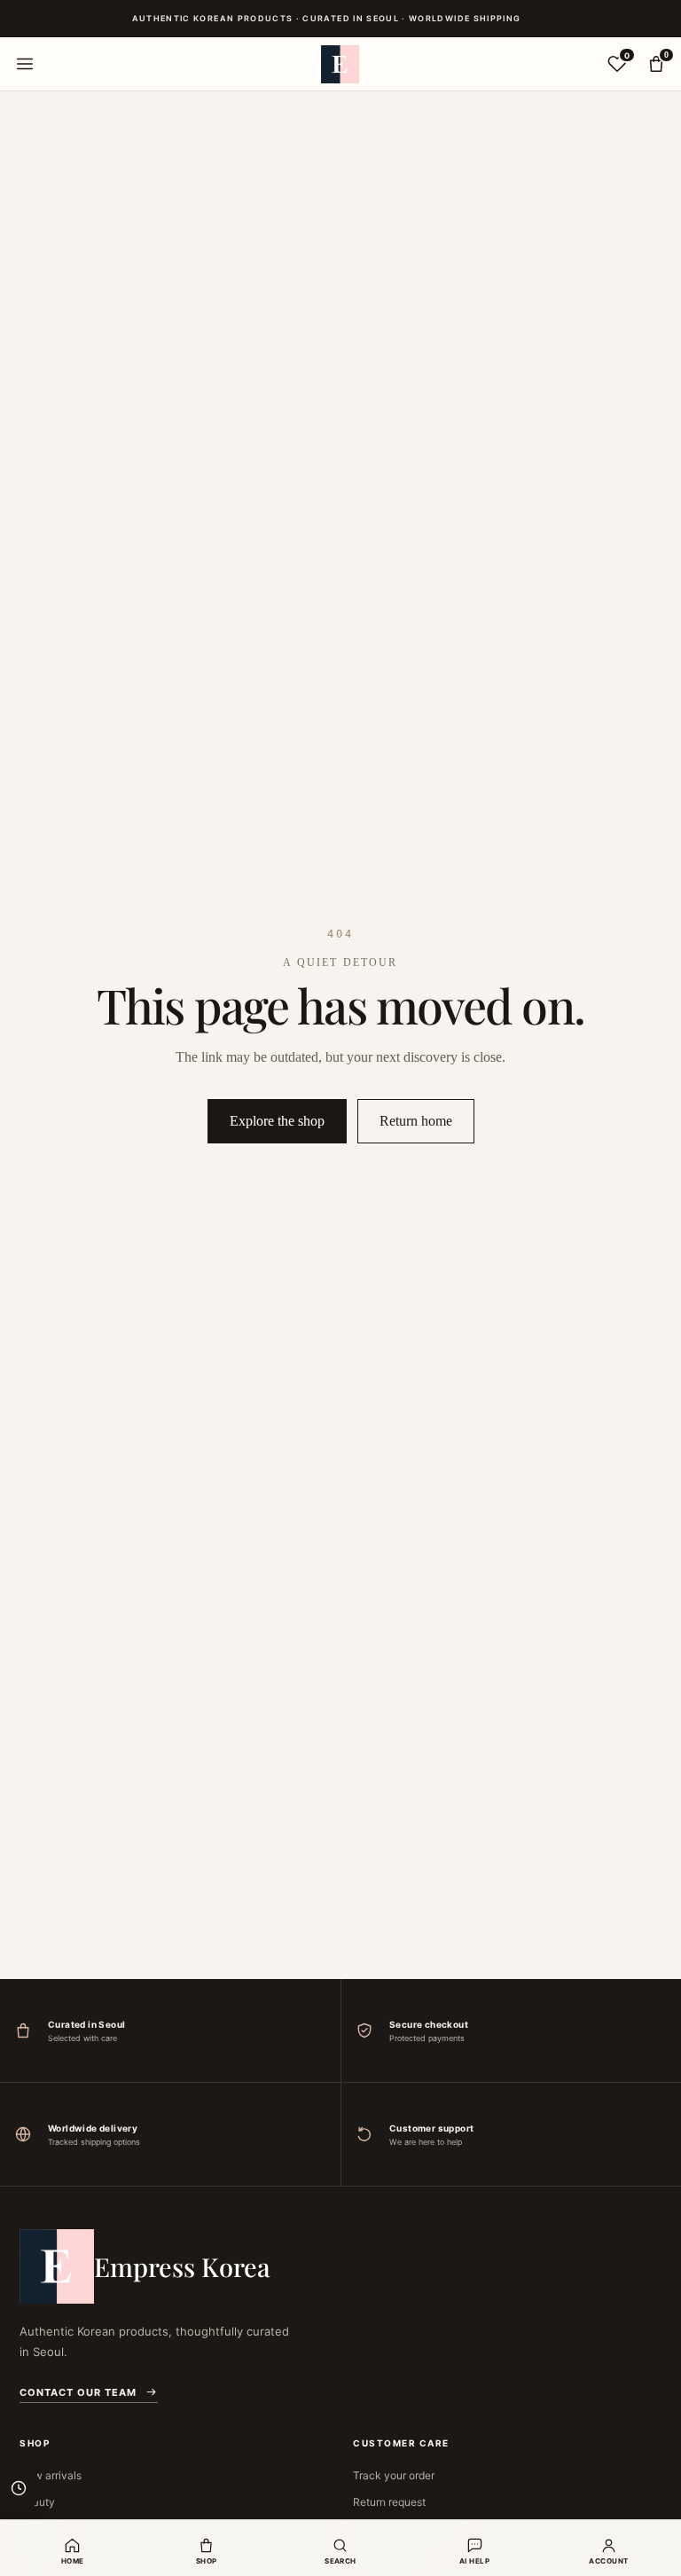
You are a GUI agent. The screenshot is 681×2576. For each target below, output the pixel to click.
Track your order (394, 2475)
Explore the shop (277, 1121)
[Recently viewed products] (19, 2488)
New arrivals (51, 2475)
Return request (389, 2502)
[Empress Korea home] (340, 64)
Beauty (37, 2502)
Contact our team (78, 2392)
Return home (416, 1121)
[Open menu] (25, 64)
